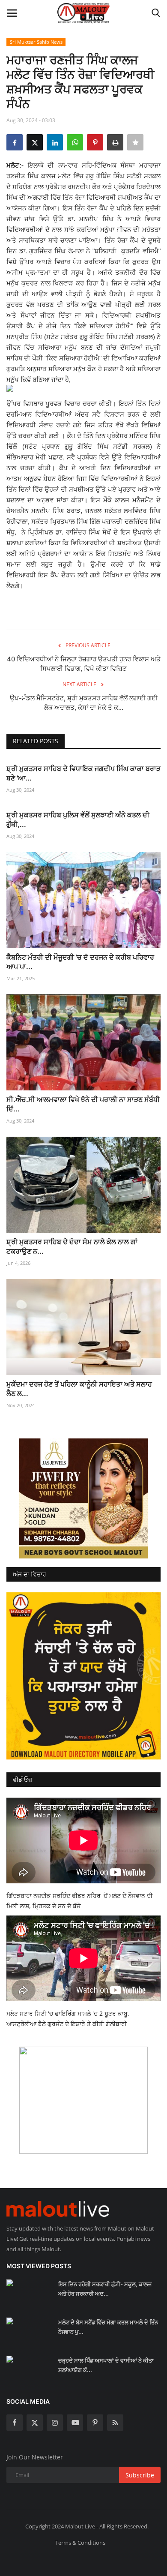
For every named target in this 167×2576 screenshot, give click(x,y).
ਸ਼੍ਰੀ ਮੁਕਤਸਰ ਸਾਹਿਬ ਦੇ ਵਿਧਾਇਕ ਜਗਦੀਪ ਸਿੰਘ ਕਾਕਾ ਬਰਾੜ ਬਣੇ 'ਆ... (83, 773)
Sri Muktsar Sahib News (36, 42)
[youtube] (75, 2423)
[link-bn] (83, 1498)
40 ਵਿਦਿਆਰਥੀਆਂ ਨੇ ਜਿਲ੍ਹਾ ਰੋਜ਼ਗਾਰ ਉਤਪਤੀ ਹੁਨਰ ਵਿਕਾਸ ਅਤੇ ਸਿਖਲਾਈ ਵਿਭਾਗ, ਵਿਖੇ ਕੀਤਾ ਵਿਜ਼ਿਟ (84, 664)
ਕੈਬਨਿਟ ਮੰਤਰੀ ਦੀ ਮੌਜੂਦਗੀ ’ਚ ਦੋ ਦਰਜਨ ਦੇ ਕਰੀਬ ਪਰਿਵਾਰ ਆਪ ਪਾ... (80, 962)
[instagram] (55, 2423)
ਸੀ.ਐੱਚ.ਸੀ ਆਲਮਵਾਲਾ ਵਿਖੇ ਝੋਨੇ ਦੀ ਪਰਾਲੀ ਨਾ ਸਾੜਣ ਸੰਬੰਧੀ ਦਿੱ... (83, 1104)
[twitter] (35, 2423)
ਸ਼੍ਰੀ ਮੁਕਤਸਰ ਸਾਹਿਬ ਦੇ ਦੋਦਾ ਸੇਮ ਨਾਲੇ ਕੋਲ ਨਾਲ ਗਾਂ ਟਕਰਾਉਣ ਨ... (72, 1246)
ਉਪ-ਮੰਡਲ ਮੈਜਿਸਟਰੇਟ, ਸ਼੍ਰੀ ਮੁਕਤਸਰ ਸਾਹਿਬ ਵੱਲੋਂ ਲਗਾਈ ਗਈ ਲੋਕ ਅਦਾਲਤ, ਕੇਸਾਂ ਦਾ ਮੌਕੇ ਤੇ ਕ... (84, 703)
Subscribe (140, 2475)
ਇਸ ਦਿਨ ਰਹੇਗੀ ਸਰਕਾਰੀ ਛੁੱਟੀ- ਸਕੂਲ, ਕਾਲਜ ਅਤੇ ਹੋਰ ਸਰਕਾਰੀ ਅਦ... (105, 2289)
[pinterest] (95, 2423)
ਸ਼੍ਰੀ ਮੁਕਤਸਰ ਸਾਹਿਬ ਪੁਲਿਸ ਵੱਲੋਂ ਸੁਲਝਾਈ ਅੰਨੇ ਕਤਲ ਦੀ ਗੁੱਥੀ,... (78, 820)
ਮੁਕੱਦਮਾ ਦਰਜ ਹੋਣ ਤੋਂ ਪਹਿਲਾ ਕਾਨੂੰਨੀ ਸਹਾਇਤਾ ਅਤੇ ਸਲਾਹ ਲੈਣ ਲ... (79, 1389)
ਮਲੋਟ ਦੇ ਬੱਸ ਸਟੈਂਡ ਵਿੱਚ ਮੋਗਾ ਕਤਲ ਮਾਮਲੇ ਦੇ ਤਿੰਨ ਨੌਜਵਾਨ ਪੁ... (108, 2327)
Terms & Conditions (80, 2543)
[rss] (115, 2423)
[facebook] (15, 2423)
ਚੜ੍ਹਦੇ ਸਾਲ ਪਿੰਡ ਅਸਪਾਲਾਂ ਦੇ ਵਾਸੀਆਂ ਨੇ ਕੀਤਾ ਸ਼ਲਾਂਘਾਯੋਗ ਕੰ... (106, 2365)
